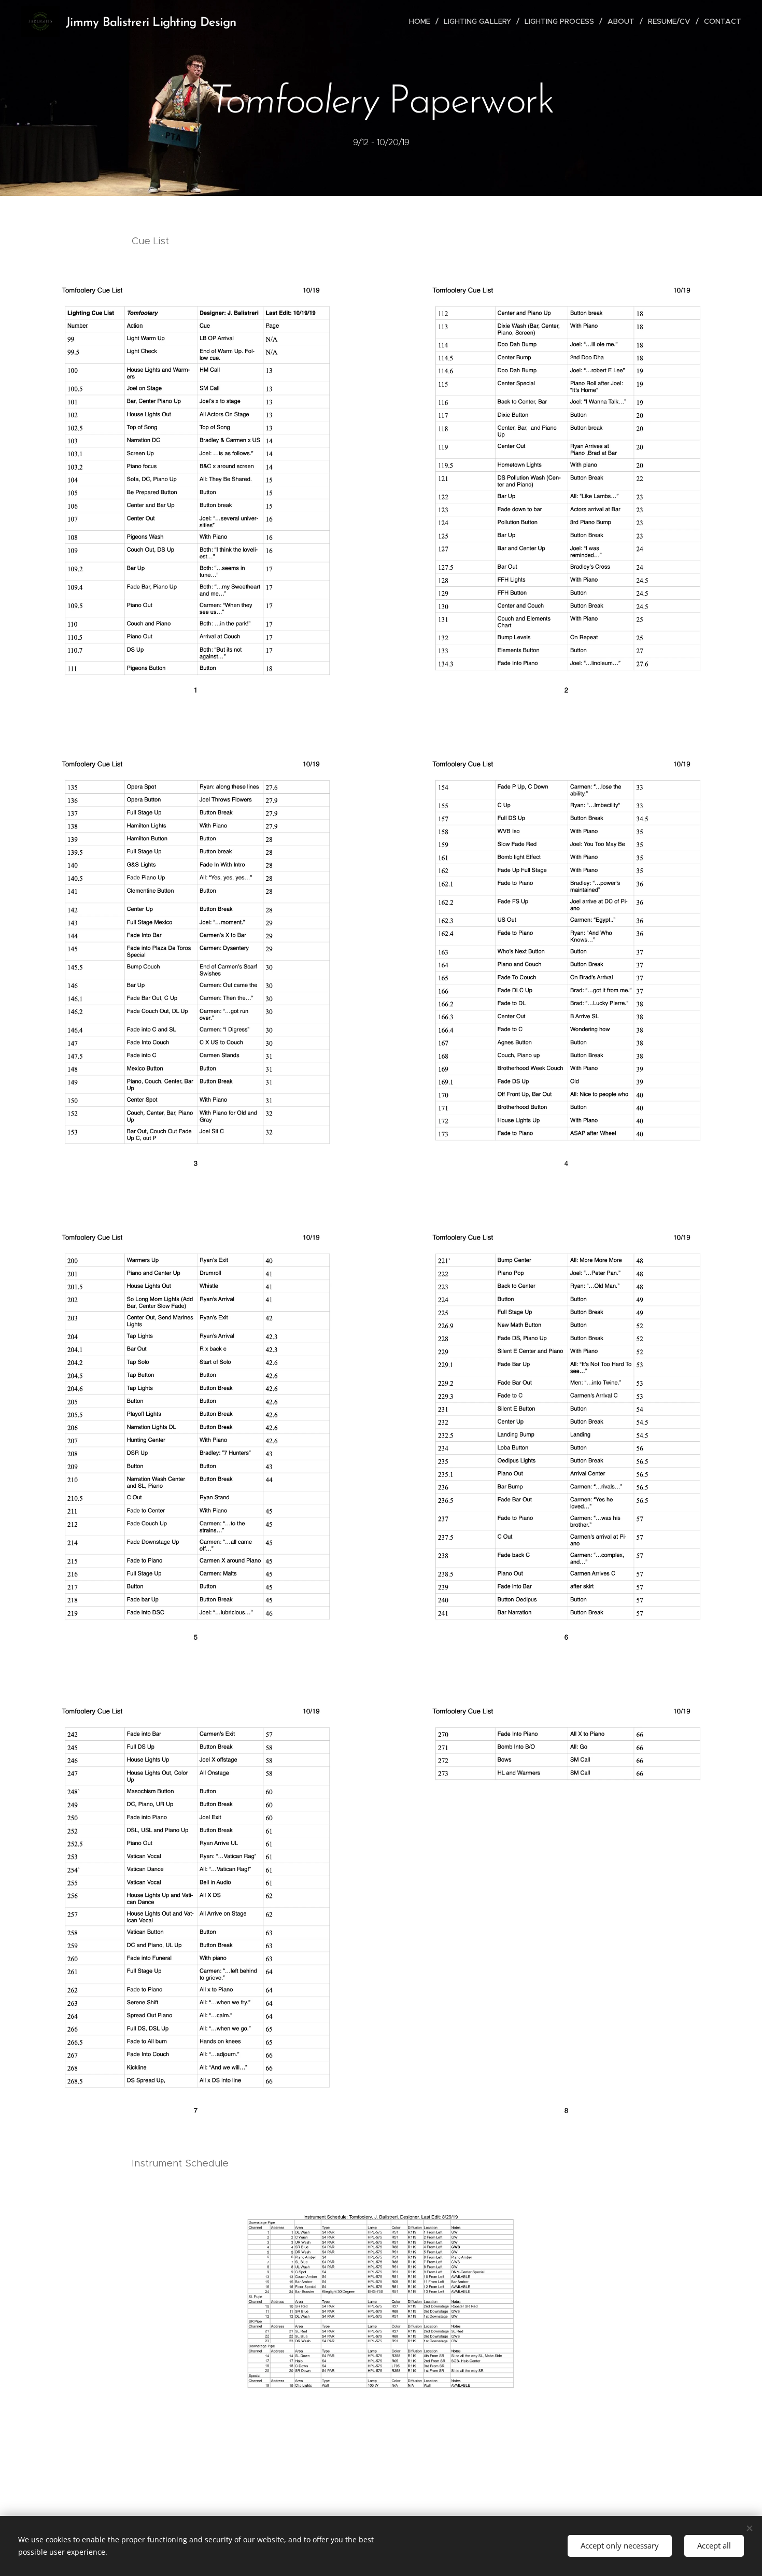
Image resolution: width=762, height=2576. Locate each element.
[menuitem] (422, 21)
